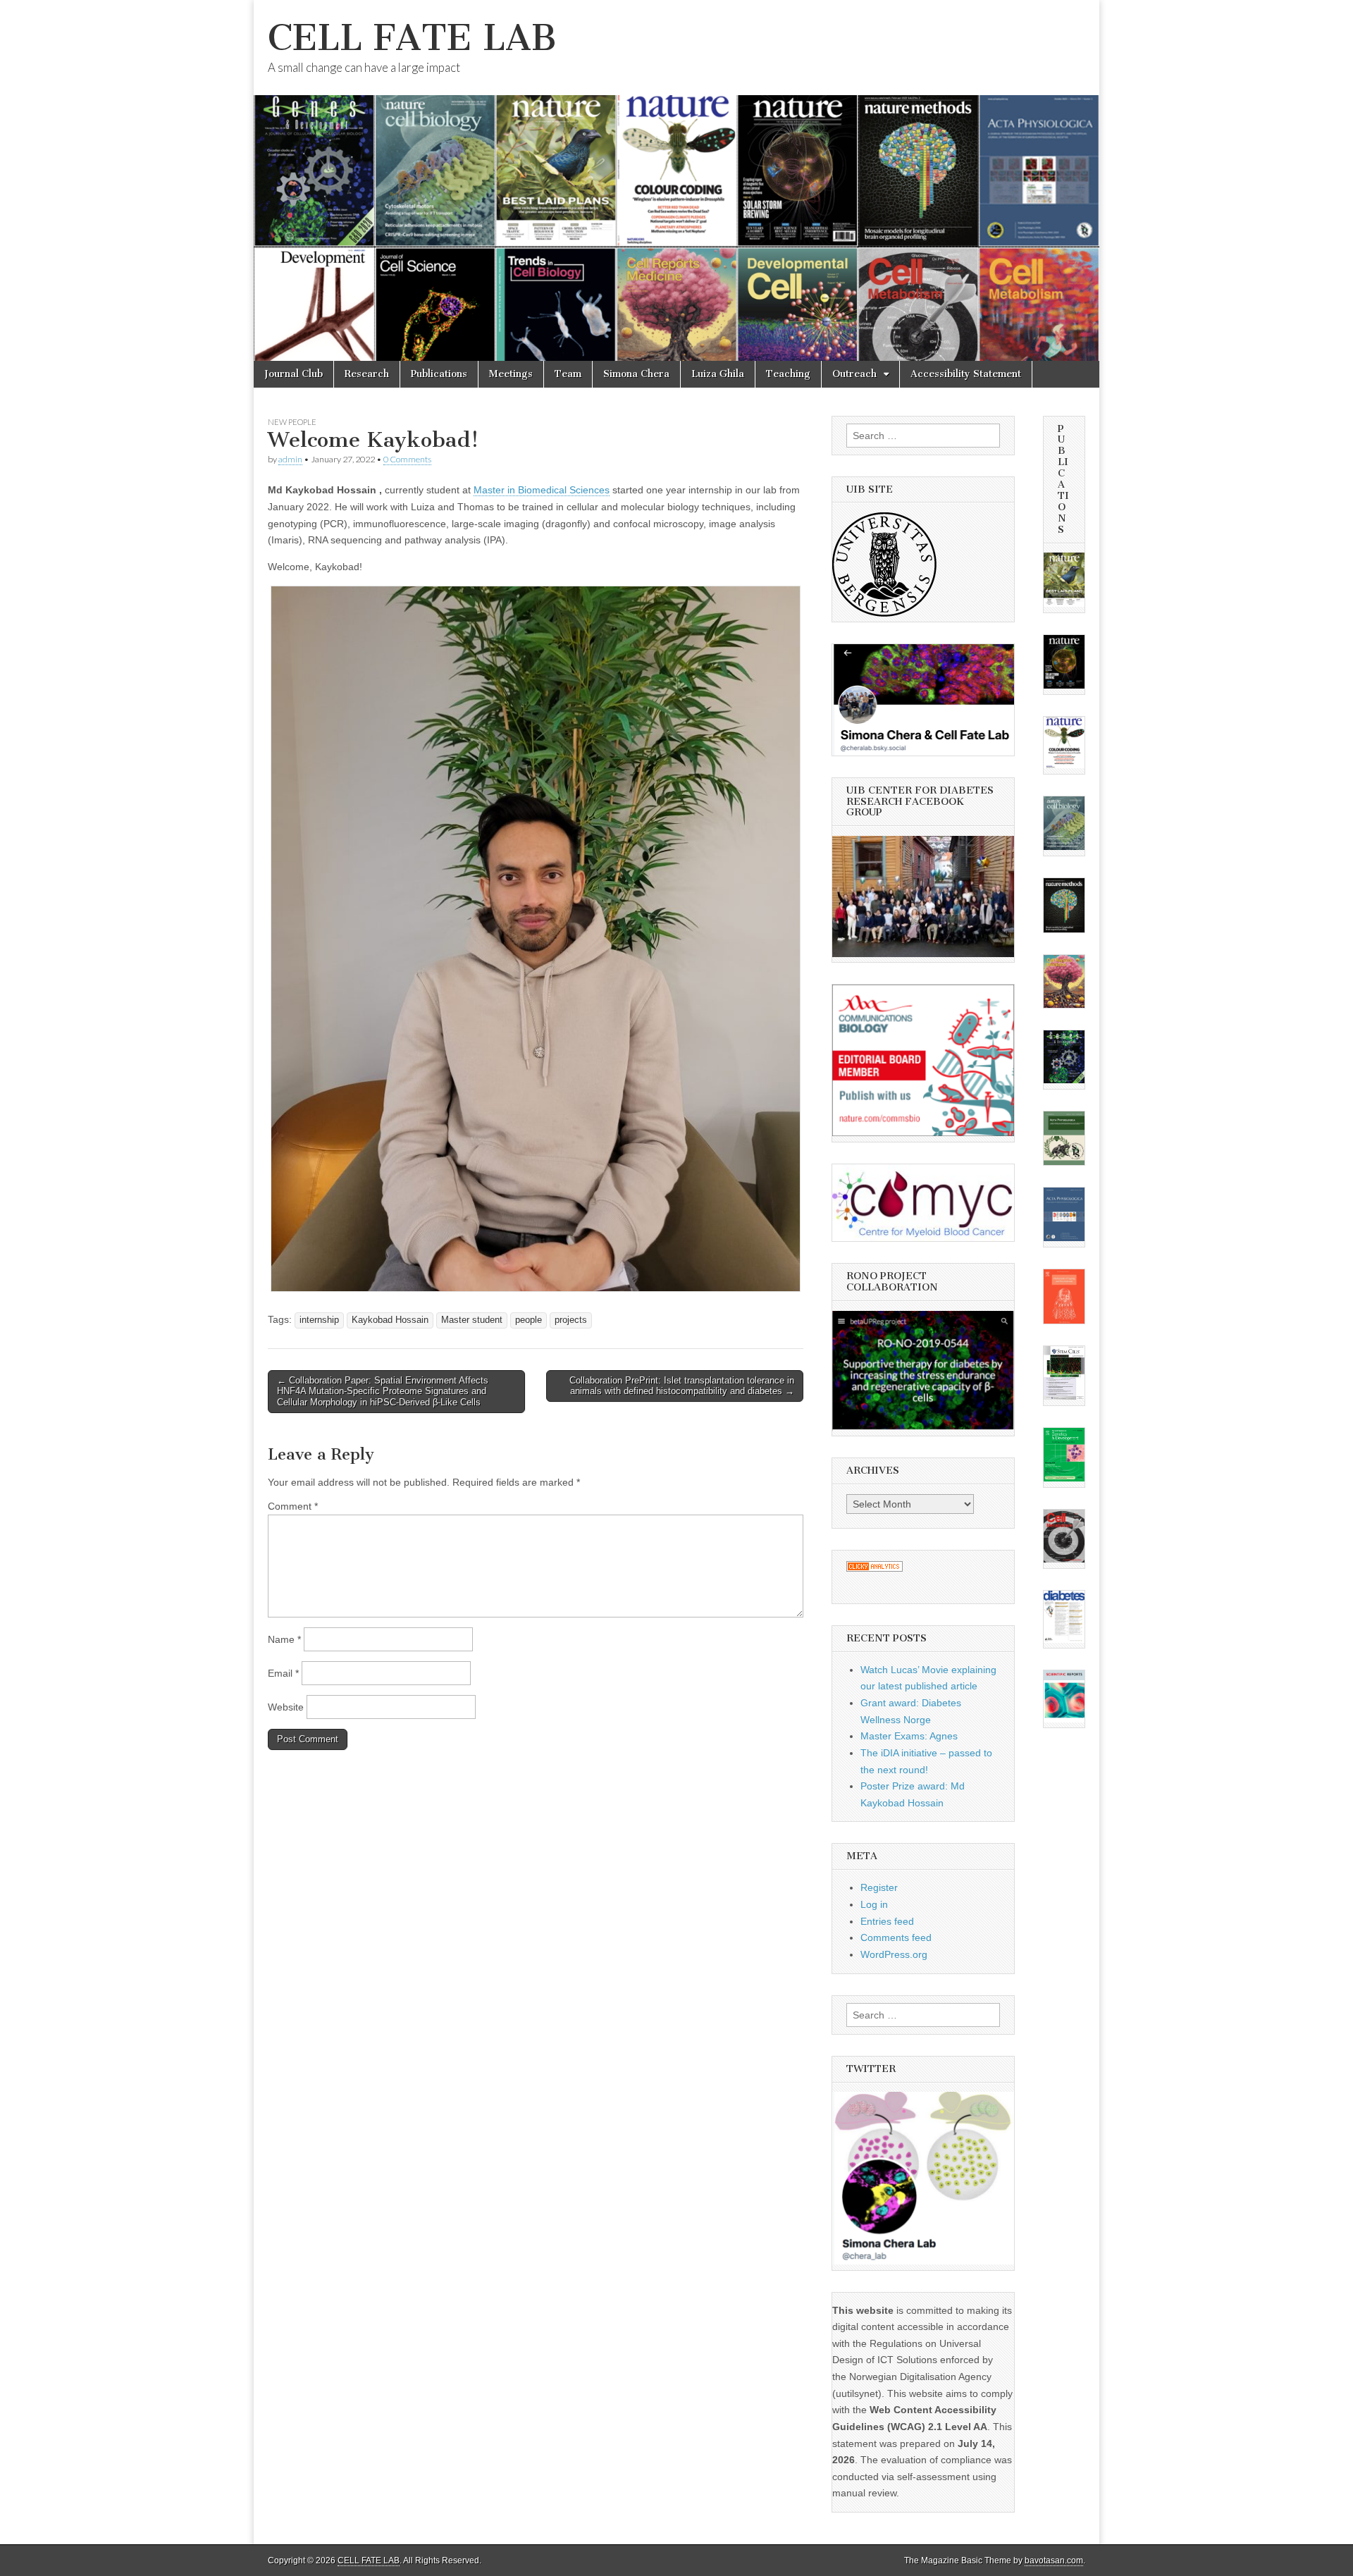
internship (319, 1320)
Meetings (511, 374)
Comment (293, 1506)
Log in (874, 1904)
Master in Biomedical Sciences (542, 490)
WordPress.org (894, 1954)
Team (568, 374)
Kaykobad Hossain (390, 1320)
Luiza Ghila (718, 374)
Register (879, 1887)
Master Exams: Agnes (909, 1736)
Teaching (788, 374)
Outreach (854, 374)
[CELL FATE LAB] (676, 180)
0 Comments (407, 459)
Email (283, 1673)
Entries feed (887, 1921)
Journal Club (294, 374)
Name (284, 1639)
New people (292, 422)
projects (571, 1320)
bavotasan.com (1054, 2560)
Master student (472, 1320)
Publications (439, 374)
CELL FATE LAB (412, 38)
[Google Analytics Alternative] (875, 1568)
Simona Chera (636, 374)
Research (367, 374)
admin (290, 459)
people (529, 1320)
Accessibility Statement (966, 374)
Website (286, 1707)
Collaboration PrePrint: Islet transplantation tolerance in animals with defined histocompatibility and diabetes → (682, 1386)
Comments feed (896, 1937)
